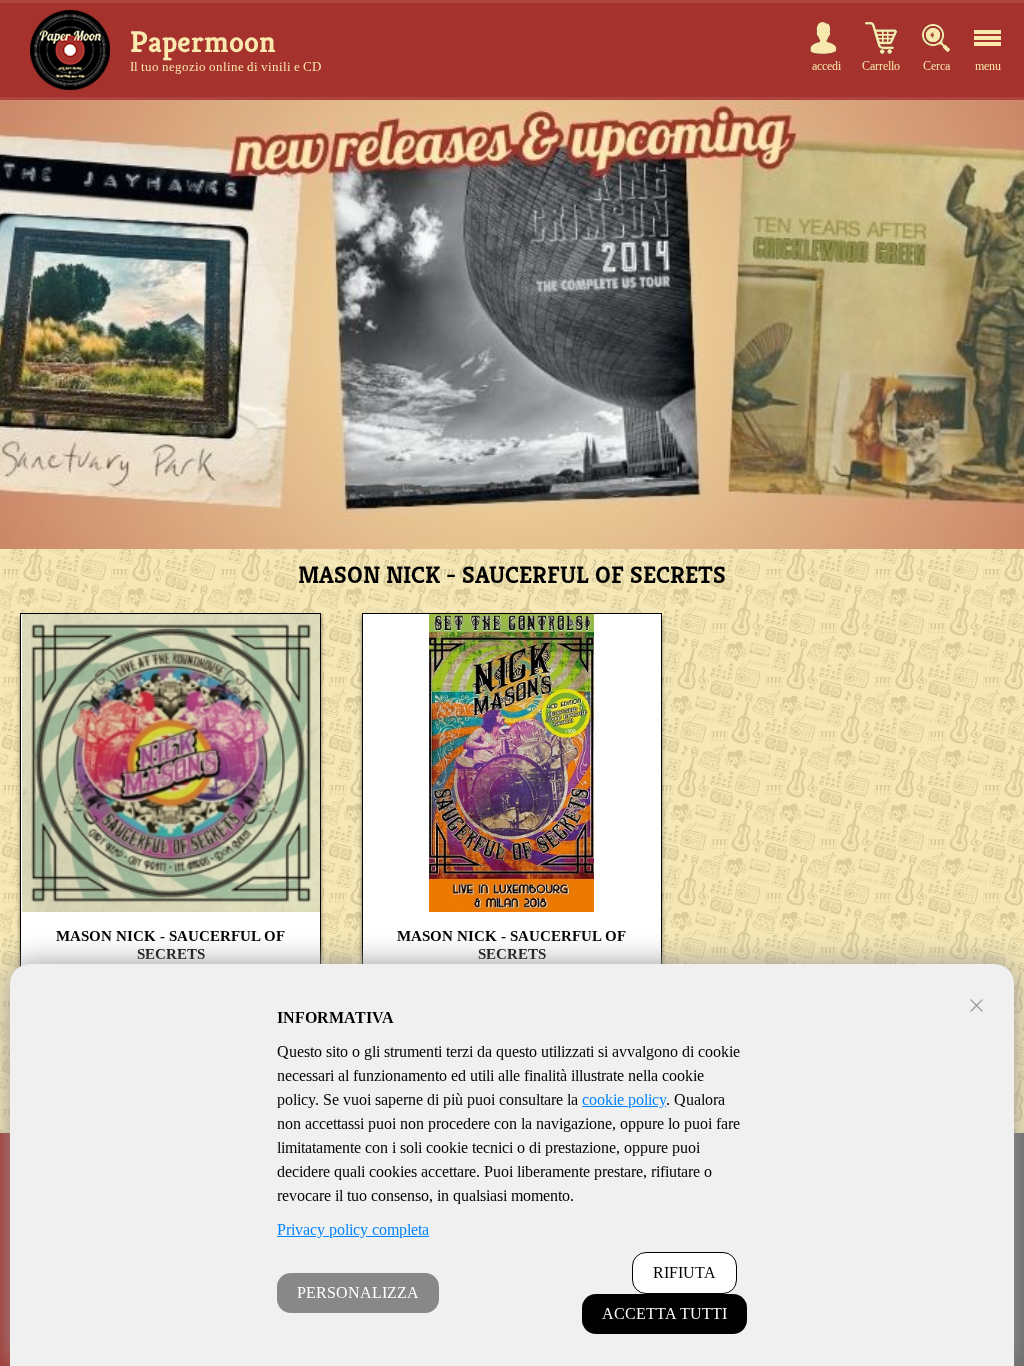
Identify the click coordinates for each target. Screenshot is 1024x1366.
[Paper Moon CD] (70, 50)
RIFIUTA (684, 1272)
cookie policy (624, 1099)
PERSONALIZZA (358, 1292)
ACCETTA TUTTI (664, 1313)
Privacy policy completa (353, 1229)
